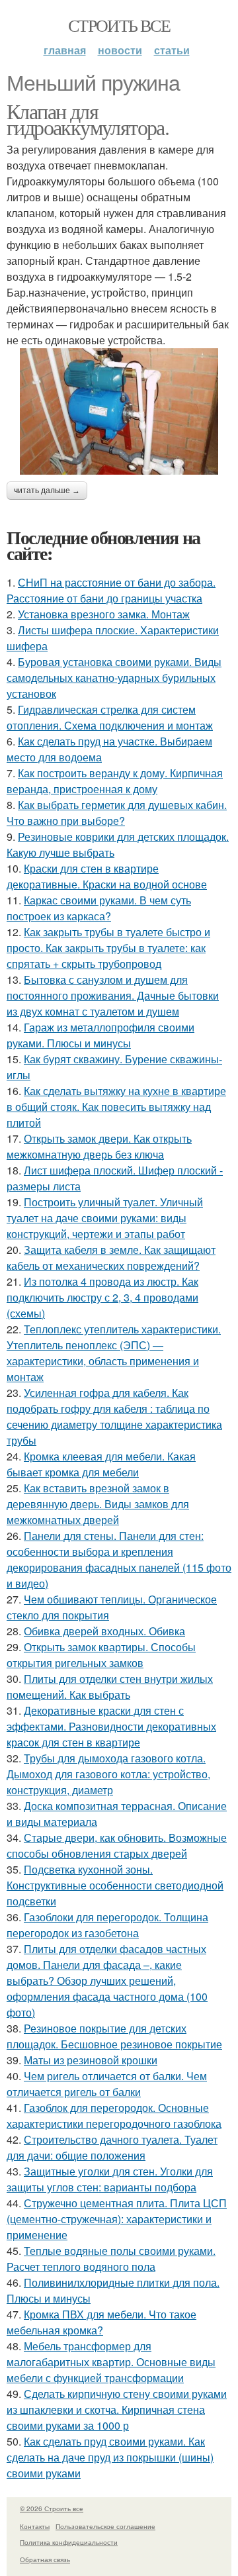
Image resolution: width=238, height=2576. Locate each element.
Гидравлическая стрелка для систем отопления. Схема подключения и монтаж (110, 717)
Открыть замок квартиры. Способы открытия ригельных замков (101, 1655)
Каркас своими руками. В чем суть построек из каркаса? (99, 908)
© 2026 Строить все (52, 2508)
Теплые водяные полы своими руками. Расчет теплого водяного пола (111, 2259)
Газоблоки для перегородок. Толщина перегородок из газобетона (107, 1925)
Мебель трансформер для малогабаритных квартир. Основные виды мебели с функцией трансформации (111, 2362)
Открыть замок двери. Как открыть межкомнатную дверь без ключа (99, 1146)
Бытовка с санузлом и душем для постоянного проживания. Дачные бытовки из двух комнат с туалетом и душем (113, 995)
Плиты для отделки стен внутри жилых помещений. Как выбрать (110, 1687)
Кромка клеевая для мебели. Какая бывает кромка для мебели (101, 1464)
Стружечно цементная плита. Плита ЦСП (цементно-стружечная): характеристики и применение (117, 2219)
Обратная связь (45, 2559)
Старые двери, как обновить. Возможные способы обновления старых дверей (117, 1845)
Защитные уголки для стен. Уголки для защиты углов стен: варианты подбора (110, 2179)
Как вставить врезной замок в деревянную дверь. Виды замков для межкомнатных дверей (98, 1504)
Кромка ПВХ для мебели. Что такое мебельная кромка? (101, 2322)
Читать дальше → (47, 491)
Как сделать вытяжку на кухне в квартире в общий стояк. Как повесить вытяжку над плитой (116, 1107)
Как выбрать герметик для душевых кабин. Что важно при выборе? (117, 813)
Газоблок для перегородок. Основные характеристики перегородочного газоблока (114, 2116)
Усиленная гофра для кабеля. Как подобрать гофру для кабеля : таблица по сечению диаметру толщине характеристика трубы (114, 1416)
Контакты (35, 2526)
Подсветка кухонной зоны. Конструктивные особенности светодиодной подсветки (115, 1885)
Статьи (172, 50)
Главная (65, 50)
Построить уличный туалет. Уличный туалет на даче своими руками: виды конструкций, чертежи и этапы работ (105, 1218)
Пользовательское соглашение (105, 2526)
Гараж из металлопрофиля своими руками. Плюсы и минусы (100, 1035)
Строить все (119, 25)
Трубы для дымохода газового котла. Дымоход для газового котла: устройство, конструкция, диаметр (108, 1774)
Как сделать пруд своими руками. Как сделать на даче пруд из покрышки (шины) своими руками (110, 2457)
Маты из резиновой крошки (91, 2060)
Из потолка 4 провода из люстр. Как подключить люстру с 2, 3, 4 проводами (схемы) (102, 1297)
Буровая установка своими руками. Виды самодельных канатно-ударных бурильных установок (114, 678)
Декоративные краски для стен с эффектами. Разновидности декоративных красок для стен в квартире (111, 1726)
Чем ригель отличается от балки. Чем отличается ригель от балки (107, 2084)
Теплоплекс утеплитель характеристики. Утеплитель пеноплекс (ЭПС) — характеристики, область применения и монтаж (114, 1353)
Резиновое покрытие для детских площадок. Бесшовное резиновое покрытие (114, 2036)
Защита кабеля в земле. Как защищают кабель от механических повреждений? (111, 1258)
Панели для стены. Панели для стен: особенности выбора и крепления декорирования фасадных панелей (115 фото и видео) (119, 1559)
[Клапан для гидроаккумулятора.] (119, 411)
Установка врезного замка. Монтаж (104, 614)
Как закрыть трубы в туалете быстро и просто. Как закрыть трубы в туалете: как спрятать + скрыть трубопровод (108, 948)
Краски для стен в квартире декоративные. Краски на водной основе (107, 876)
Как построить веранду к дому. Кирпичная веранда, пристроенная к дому (115, 781)
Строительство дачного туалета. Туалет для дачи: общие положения (112, 2147)
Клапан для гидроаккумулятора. (88, 119)
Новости (120, 50)
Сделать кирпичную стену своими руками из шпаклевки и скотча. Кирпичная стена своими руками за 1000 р (117, 2409)
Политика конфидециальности (69, 2542)
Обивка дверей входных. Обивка (104, 1631)
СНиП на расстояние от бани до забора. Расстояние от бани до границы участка (111, 590)
